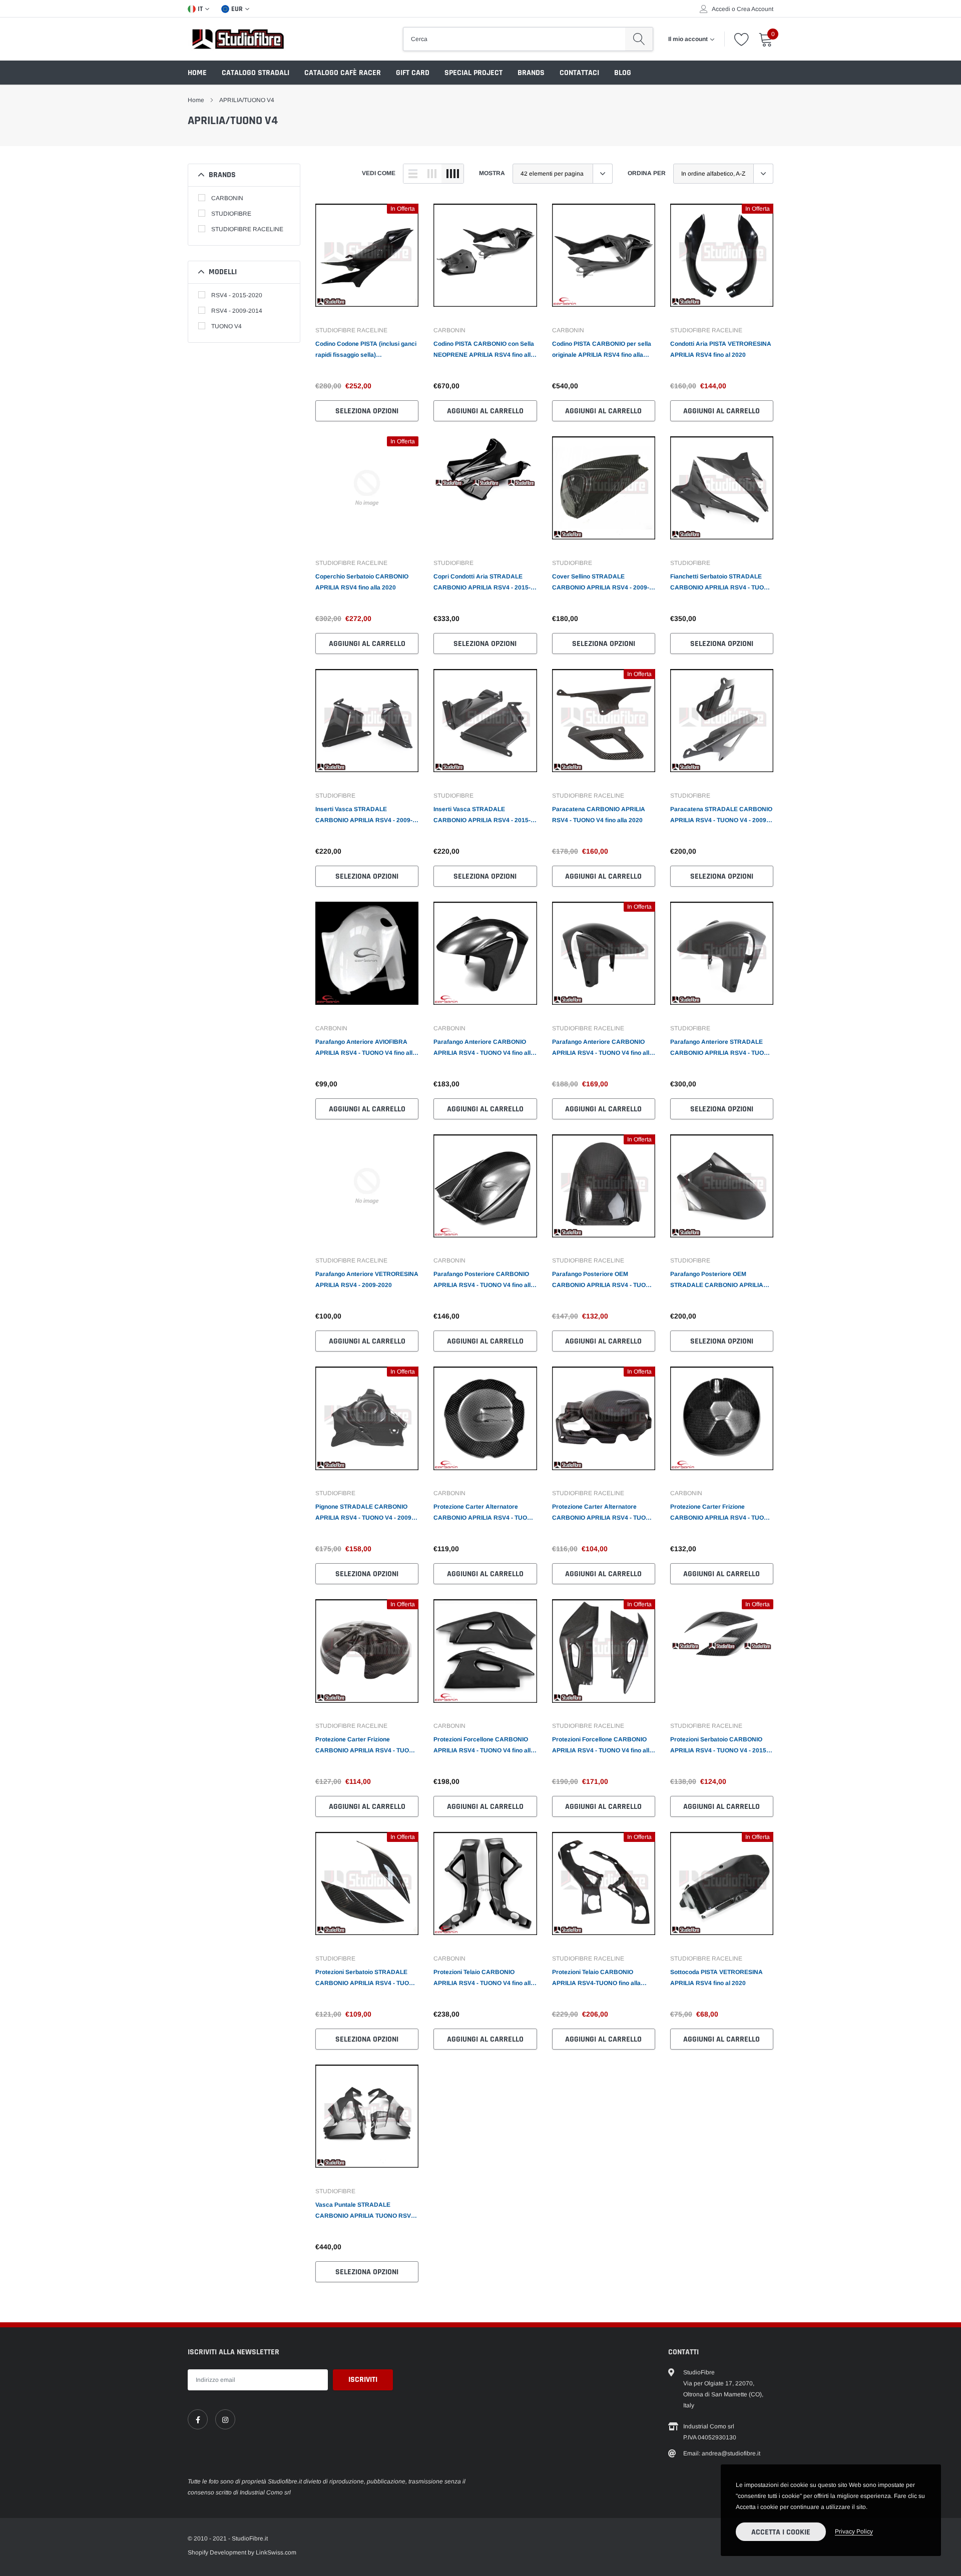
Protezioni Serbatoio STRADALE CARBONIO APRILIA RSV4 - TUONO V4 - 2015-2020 (367, 1979)
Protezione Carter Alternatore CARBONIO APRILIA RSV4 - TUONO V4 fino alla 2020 (485, 1513)
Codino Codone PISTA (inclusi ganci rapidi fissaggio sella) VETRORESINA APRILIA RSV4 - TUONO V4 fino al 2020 (366, 350)
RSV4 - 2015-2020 (237, 295)
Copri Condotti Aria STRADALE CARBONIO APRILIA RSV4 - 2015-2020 (482, 583)
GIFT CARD (413, 73)
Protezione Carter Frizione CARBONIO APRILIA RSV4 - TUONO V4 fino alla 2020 (722, 1513)
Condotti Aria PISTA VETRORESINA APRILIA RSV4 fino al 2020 (721, 349)
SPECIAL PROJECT (473, 73)
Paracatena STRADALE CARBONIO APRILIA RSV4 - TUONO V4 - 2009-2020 (721, 816)
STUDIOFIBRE (231, 214)
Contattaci (579, 73)
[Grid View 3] (432, 174)
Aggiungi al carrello (485, 411)
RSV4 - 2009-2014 (237, 311)
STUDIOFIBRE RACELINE (247, 229)
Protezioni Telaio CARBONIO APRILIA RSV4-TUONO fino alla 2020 (596, 1979)
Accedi (721, 9)
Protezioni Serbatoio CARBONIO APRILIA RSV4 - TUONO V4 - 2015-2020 (719, 1746)
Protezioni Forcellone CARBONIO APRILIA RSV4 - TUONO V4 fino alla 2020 (484, 1746)
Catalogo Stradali (256, 73)
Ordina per (647, 173)
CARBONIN (227, 198)
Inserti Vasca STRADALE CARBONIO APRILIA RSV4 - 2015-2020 (482, 816)
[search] (639, 39)
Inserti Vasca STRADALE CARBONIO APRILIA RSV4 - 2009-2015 (364, 816)
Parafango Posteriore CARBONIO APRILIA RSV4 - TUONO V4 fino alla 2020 (484, 1280)
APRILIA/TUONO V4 (247, 100)
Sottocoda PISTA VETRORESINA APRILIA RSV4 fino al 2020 (716, 1978)
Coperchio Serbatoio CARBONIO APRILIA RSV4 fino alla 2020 (362, 582)
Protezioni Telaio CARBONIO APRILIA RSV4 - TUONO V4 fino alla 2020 (484, 1979)
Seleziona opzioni (367, 411)
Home (197, 73)
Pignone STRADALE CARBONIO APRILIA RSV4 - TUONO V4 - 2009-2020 (364, 1513)
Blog (623, 73)
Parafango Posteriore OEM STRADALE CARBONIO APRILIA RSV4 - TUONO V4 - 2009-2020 (717, 1280)
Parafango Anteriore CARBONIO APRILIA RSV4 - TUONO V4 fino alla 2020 (484, 1048)
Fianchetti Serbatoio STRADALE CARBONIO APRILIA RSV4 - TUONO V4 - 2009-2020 (722, 583)
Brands (531, 73)
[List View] (413, 174)
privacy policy (854, 2531)
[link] (367, 260)
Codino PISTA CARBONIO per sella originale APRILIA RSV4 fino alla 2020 (602, 350)
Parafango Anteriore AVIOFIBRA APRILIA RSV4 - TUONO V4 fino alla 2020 (366, 1048)
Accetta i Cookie (781, 2532)
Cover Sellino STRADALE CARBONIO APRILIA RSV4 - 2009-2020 (601, 583)
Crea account (755, 9)
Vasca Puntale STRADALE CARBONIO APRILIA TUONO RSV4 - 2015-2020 (367, 2211)
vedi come (379, 173)
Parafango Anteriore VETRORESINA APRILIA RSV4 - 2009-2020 (367, 1279)
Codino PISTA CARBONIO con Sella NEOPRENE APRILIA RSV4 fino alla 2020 (484, 350)
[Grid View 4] (452, 174)
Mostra (492, 173)
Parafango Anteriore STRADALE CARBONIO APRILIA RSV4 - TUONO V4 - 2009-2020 (722, 1048)
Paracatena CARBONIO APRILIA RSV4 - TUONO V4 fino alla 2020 (599, 815)
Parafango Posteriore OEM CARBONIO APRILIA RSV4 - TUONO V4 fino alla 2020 (603, 1280)
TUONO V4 (226, 326)
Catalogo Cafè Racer (343, 73)
